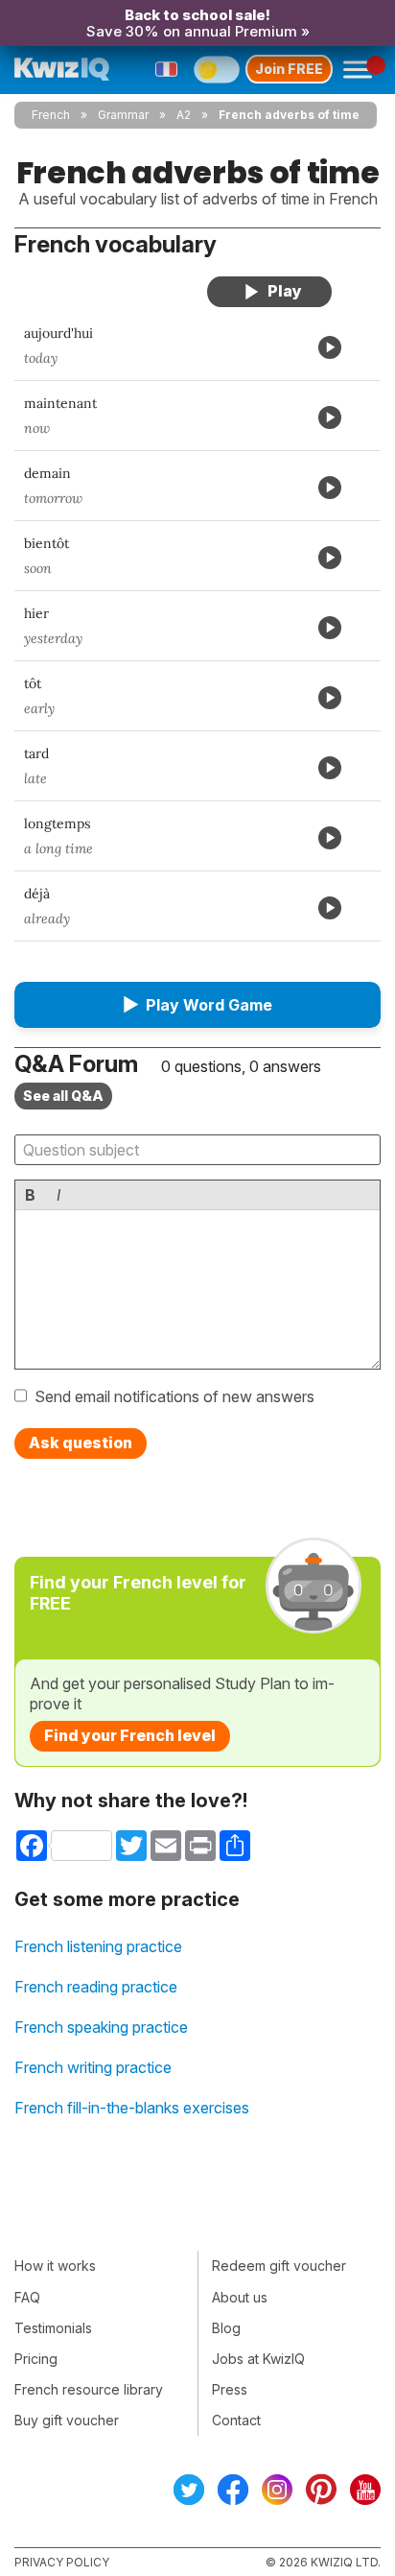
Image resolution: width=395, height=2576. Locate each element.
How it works (55, 2266)
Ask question (81, 1443)
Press (230, 2389)
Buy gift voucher (67, 2420)
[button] (197, 1005)
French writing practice (93, 2067)
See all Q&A (63, 1096)
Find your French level (130, 1735)
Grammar (123, 115)
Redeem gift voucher (279, 2266)
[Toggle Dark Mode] (217, 69)
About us (240, 2297)
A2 (184, 115)
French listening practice (98, 1946)
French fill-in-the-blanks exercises (132, 2108)
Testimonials (53, 2328)
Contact (236, 2420)
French (51, 115)
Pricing (36, 2359)
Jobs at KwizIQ (258, 2359)
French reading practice (96, 1987)
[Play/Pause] (269, 292)
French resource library (89, 2389)
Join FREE (289, 69)
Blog (226, 2328)
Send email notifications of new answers (174, 1396)
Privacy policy (62, 2562)
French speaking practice (101, 2027)
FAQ (27, 2297)
